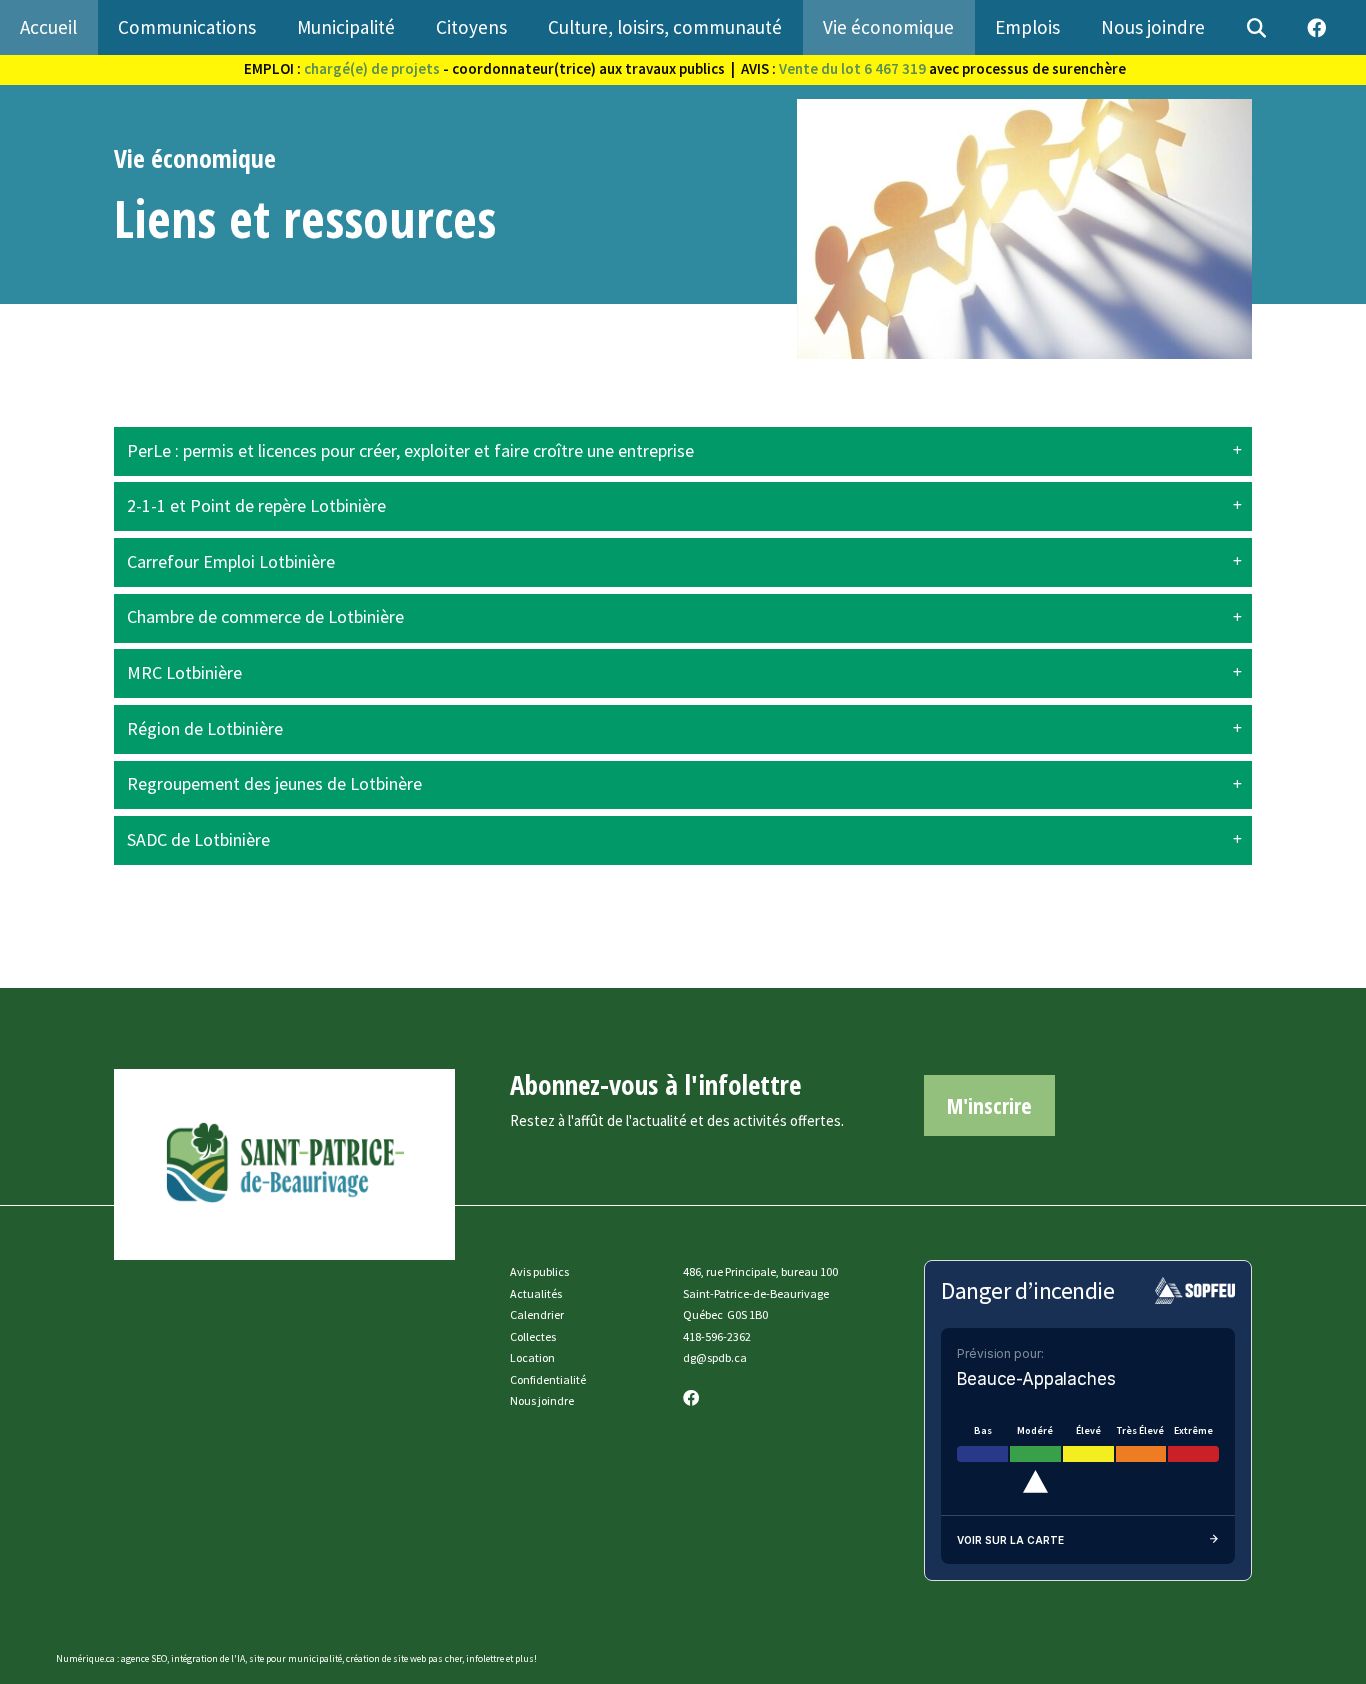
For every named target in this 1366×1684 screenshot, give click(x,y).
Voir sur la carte (1010, 1540)
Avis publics (539, 1271)
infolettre (485, 1658)
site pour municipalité (295, 1658)
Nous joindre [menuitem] (1153, 27)
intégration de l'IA (208, 1658)
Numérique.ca (85, 1658)
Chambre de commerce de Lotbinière (265, 617)
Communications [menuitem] (187, 27)
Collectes (533, 1336)
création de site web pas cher (404, 1658)
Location (532, 1357)
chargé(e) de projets (372, 68)
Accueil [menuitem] (48, 27)
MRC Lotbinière (184, 673)
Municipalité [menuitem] (346, 27)
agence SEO (144, 1658)
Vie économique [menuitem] (888, 27)
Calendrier (537, 1314)
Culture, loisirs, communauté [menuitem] (665, 27)
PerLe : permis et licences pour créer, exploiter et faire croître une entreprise (410, 451)
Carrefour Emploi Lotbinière (231, 562)
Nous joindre (542, 1400)
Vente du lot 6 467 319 (852, 68)
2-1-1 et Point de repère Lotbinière (256, 506)
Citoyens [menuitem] (471, 27)
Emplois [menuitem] (1027, 27)
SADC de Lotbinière (198, 840)
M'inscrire (989, 1105)
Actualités (536, 1293)
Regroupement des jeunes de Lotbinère (274, 784)
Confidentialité (548, 1379)
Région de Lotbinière (205, 729)
